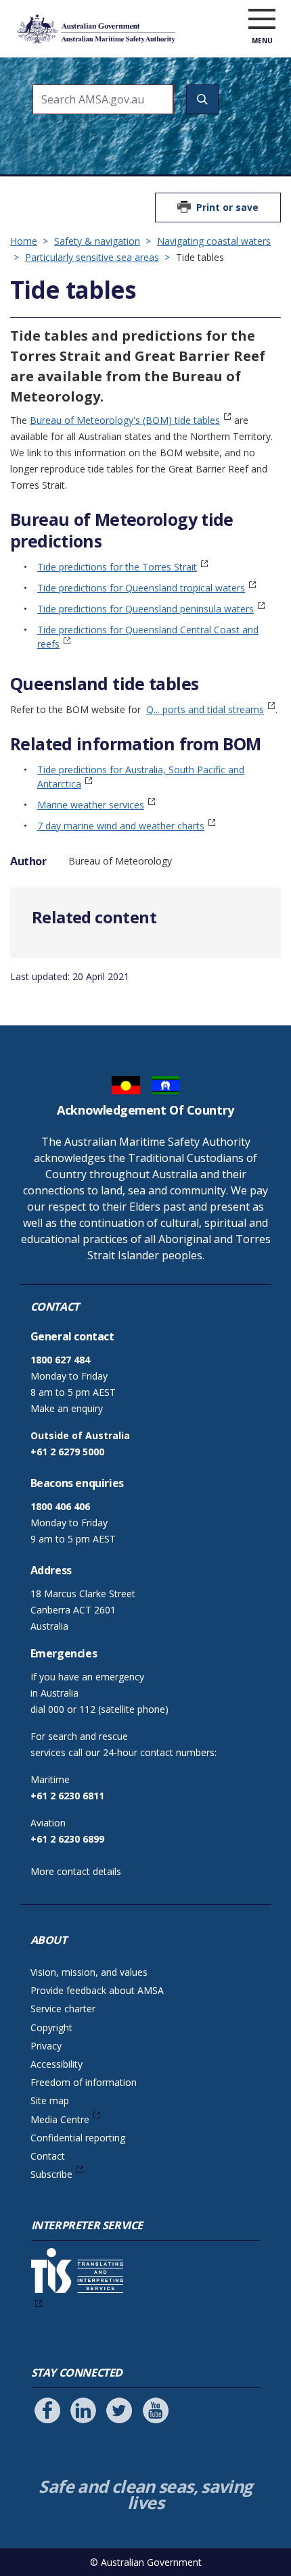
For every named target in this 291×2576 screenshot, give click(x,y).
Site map (50, 2100)
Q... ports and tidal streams (205, 709)
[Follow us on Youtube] (156, 2410)
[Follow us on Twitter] (119, 2410)
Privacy (46, 2046)
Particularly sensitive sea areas (92, 257)
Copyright (51, 2027)
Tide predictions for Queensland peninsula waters (145, 609)
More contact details (76, 1871)
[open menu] (262, 20)
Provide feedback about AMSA (97, 1990)
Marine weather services (91, 805)
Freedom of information (84, 2082)
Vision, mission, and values (89, 1972)
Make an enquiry (67, 1408)
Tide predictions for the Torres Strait (117, 567)
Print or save (227, 207)
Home (24, 241)
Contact (48, 2156)
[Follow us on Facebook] (47, 2410)
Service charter (63, 2009)
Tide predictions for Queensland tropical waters (141, 588)
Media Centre (60, 2119)
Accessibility (57, 2064)
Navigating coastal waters (214, 241)
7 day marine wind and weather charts (121, 826)
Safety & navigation (97, 241)
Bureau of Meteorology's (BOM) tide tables (125, 420)
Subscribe (51, 2174)
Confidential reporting (78, 2138)
